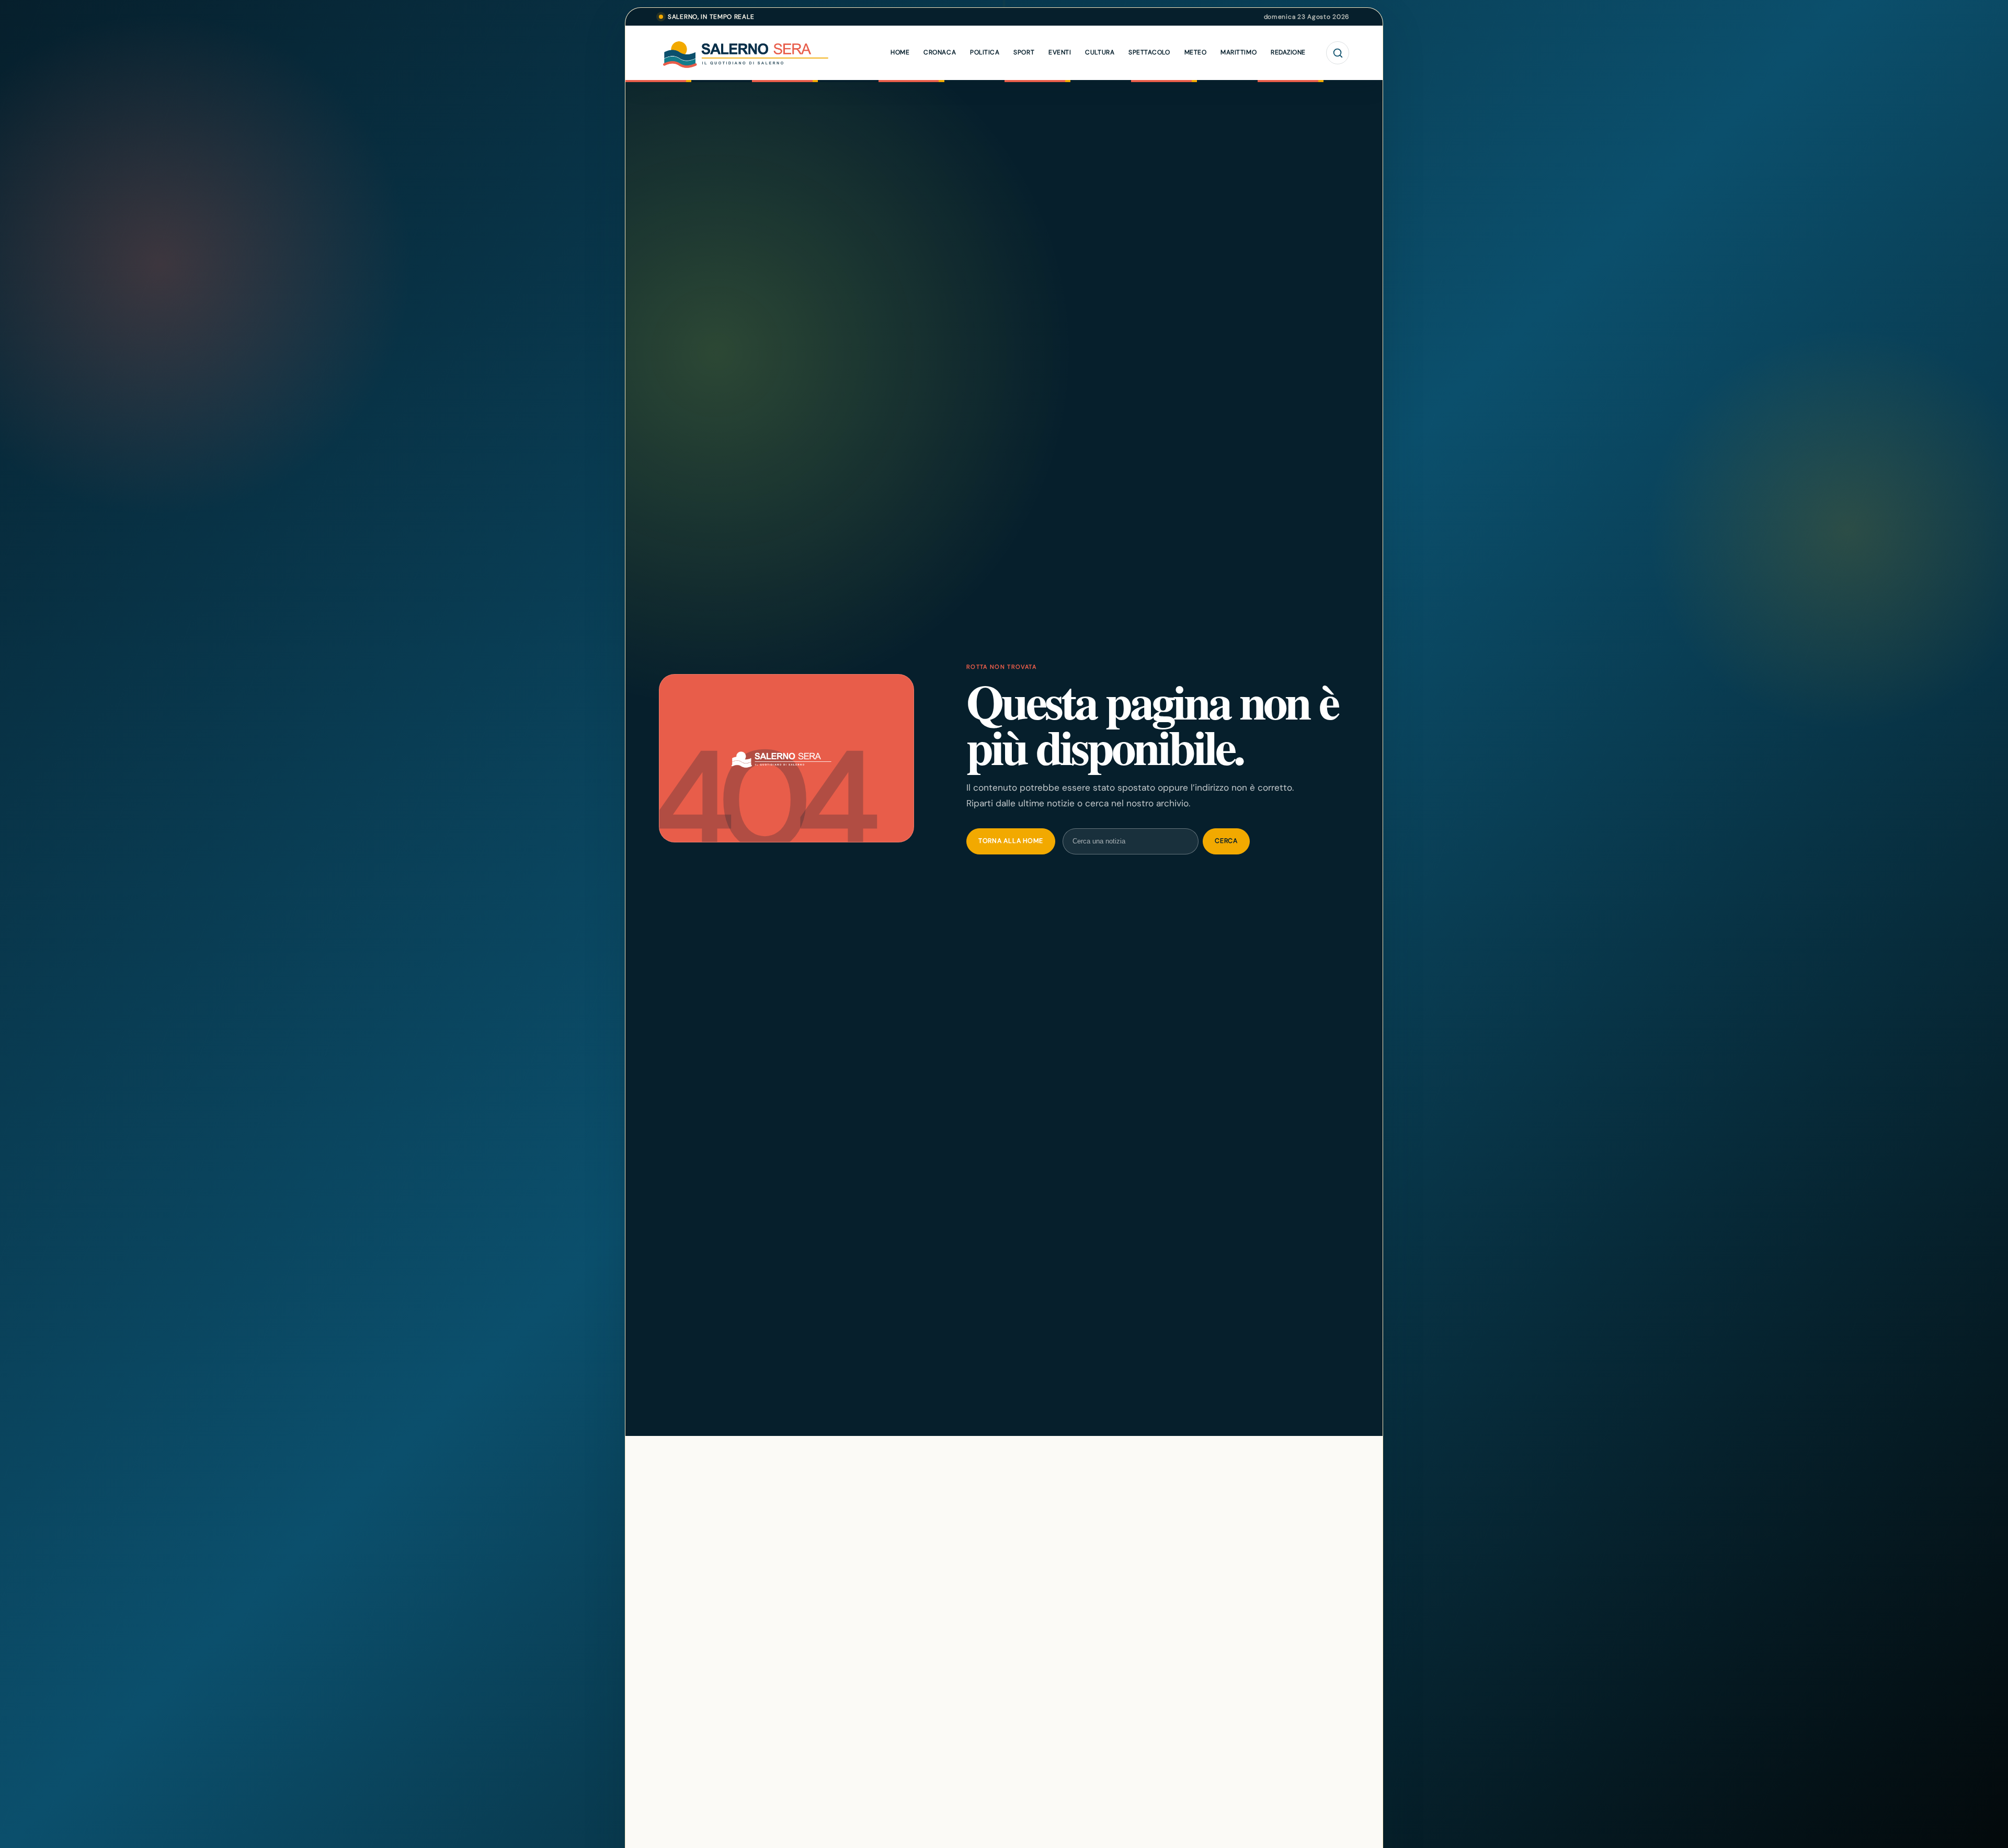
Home (900, 52)
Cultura (1100, 52)
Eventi (1060, 52)
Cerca (1226, 841)
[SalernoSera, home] (769, 53)
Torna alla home (1011, 841)
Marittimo (1239, 52)
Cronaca (940, 52)
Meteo (1196, 52)
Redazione (1288, 52)
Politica (985, 52)
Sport (1024, 52)
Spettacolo (1149, 52)
